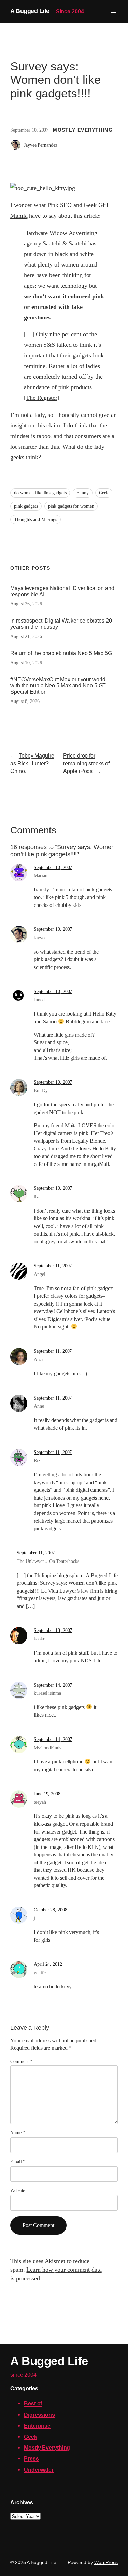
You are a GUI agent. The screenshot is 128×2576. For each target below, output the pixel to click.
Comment (21, 2062)
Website (18, 2190)
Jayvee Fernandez (40, 145)
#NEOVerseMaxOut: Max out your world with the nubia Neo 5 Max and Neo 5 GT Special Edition (58, 685)
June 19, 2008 (47, 1794)
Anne (39, 1406)
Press (31, 2458)
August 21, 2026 (26, 636)
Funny (83, 493)
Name (18, 2133)
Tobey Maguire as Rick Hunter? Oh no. (32, 763)
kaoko (40, 1639)
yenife (40, 1973)
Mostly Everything (83, 130)
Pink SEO (60, 205)
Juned (39, 1000)
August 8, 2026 (25, 701)
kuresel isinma (47, 1693)
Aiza (38, 1359)
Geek (104, 493)
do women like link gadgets (40, 493)
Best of (33, 2403)
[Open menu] (114, 11)
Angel (40, 1274)
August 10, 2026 (26, 663)
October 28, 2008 (50, 1910)
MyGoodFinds (47, 1748)
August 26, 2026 (26, 604)
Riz (37, 1461)
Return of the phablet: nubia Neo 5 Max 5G (61, 653)
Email (18, 2162)
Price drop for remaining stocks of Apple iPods (86, 763)
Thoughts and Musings (35, 520)
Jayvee (40, 938)
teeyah (40, 1802)
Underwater (39, 2470)
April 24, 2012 (48, 1964)
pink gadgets (26, 506)
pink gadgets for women (71, 506)
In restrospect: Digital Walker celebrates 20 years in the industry (61, 624)
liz (36, 1197)
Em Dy (41, 1091)
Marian (40, 876)
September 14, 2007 (53, 1685)
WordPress (106, 2562)
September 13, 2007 (53, 1630)
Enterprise (37, 2426)
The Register (42, 398)
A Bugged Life (30, 11)
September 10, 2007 (53, 867)
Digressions (39, 2415)
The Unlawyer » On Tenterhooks (48, 1561)
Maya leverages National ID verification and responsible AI (62, 591)
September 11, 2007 (53, 1266)
